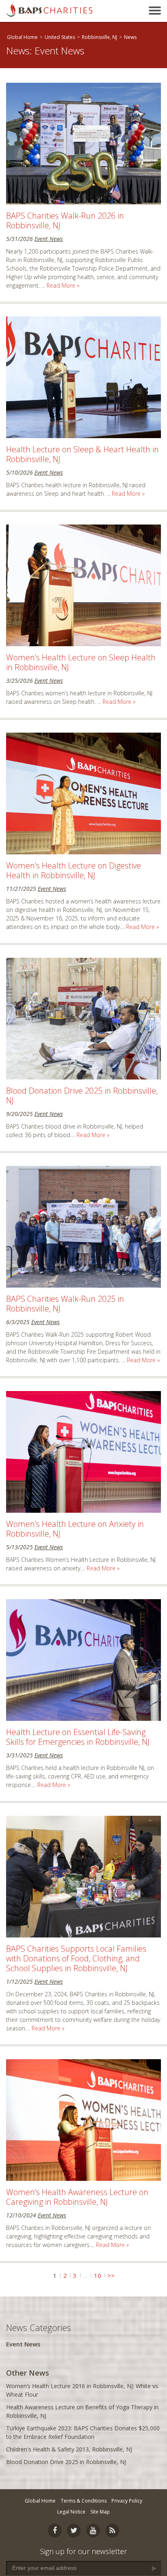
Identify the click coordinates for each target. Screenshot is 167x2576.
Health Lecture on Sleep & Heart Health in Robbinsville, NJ (82, 454)
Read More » (63, 285)
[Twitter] (74, 2531)
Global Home (22, 37)
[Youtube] (93, 2531)
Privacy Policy (127, 2501)
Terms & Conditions (84, 2501)
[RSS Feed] (112, 2531)
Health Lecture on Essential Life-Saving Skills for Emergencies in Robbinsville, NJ (78, 1737)
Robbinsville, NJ (100, 37)
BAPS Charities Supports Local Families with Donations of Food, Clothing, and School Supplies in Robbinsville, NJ (76, 1958)
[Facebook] (55, 2531)
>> (111, 2275)
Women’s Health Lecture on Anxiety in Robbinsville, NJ (75, 1529)
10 (98, 2275)
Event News (49, 239)
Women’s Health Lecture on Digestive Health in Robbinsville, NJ (74, 870)
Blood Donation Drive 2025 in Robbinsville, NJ (82, 1096)
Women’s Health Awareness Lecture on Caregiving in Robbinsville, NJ (77, 2197)
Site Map (100, 2512)
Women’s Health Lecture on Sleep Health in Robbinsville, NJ (81, 662)
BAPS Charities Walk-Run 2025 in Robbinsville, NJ (65, 1304)
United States (60, 37)
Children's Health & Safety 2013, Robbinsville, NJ (69, 2449)
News (130, 37)
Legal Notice (71, 2512)
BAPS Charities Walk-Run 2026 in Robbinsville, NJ (65, 220)
